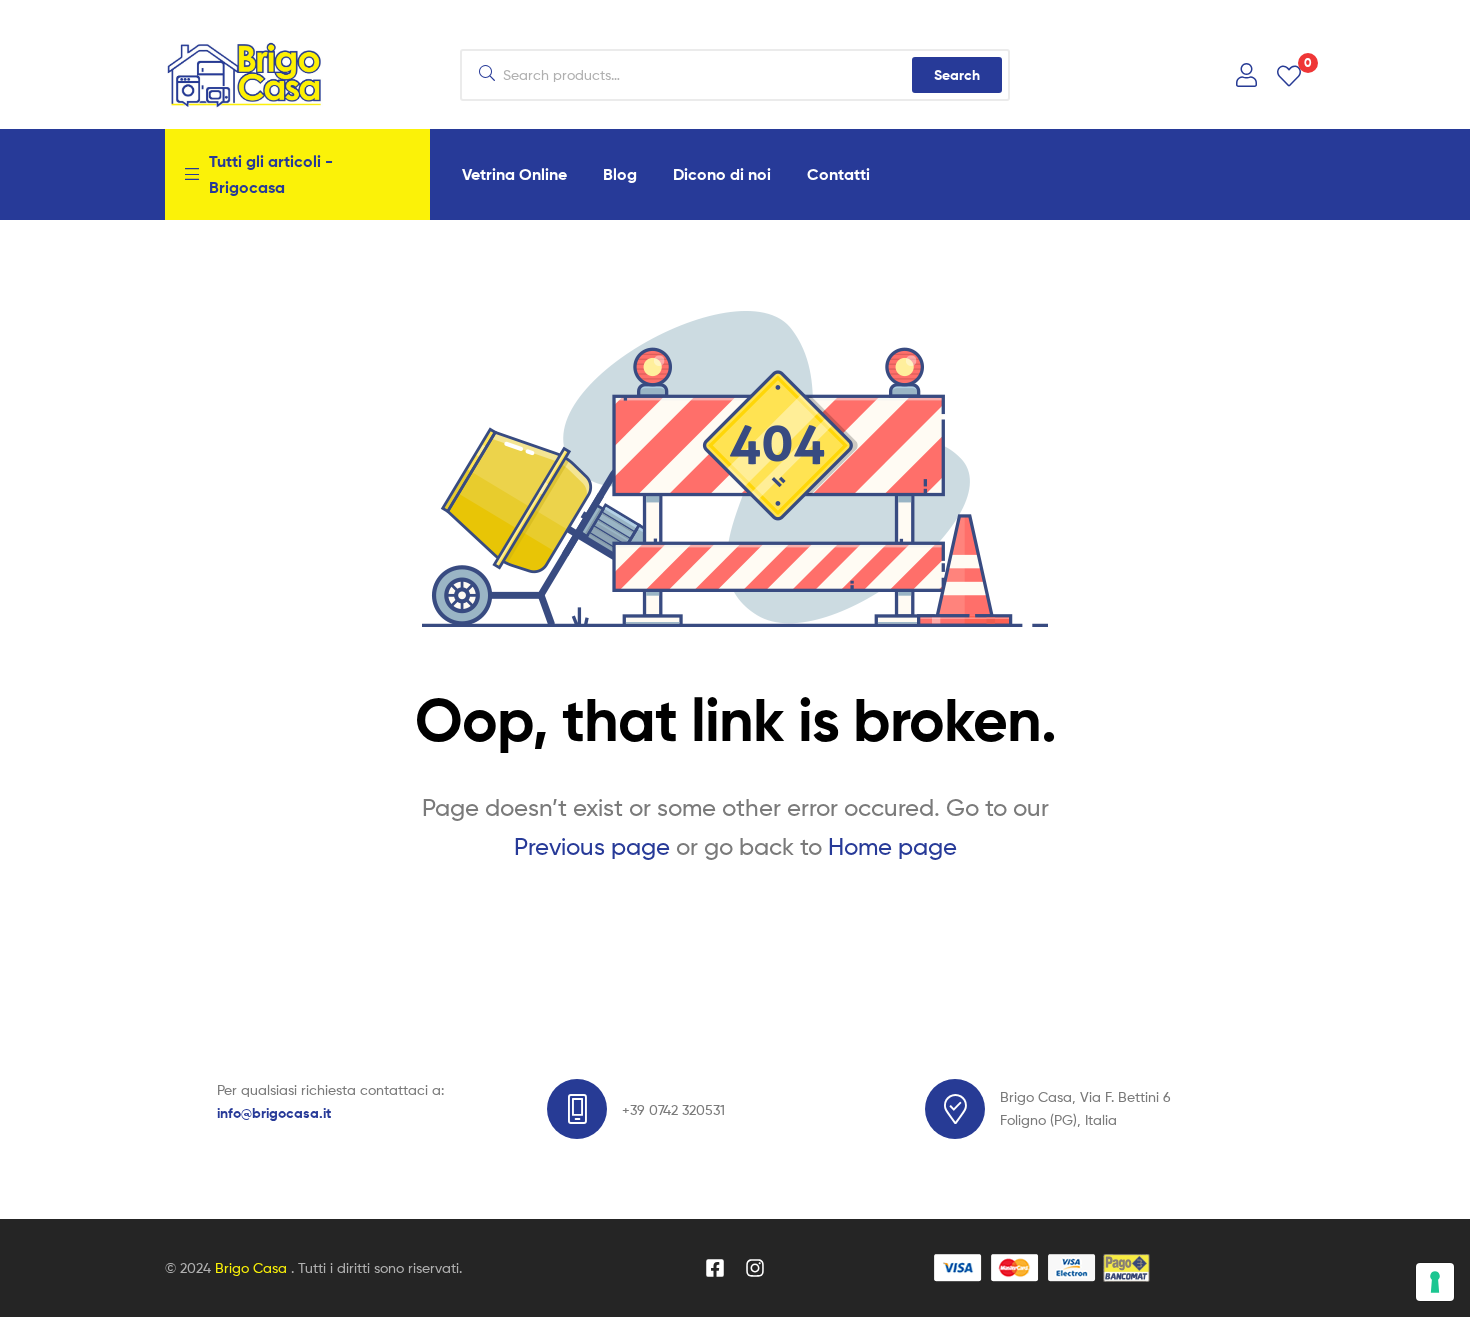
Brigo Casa (253, 1267)
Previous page (592, 846)
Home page (892, 846)
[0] (1289, 74)
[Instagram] (755, 1268)
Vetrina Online (514, 174)
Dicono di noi (722, 174)
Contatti (838, 174)
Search (957, 75)
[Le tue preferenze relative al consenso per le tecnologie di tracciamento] (1435, 1282)
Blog (620, 174)
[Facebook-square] (715, 1268)
